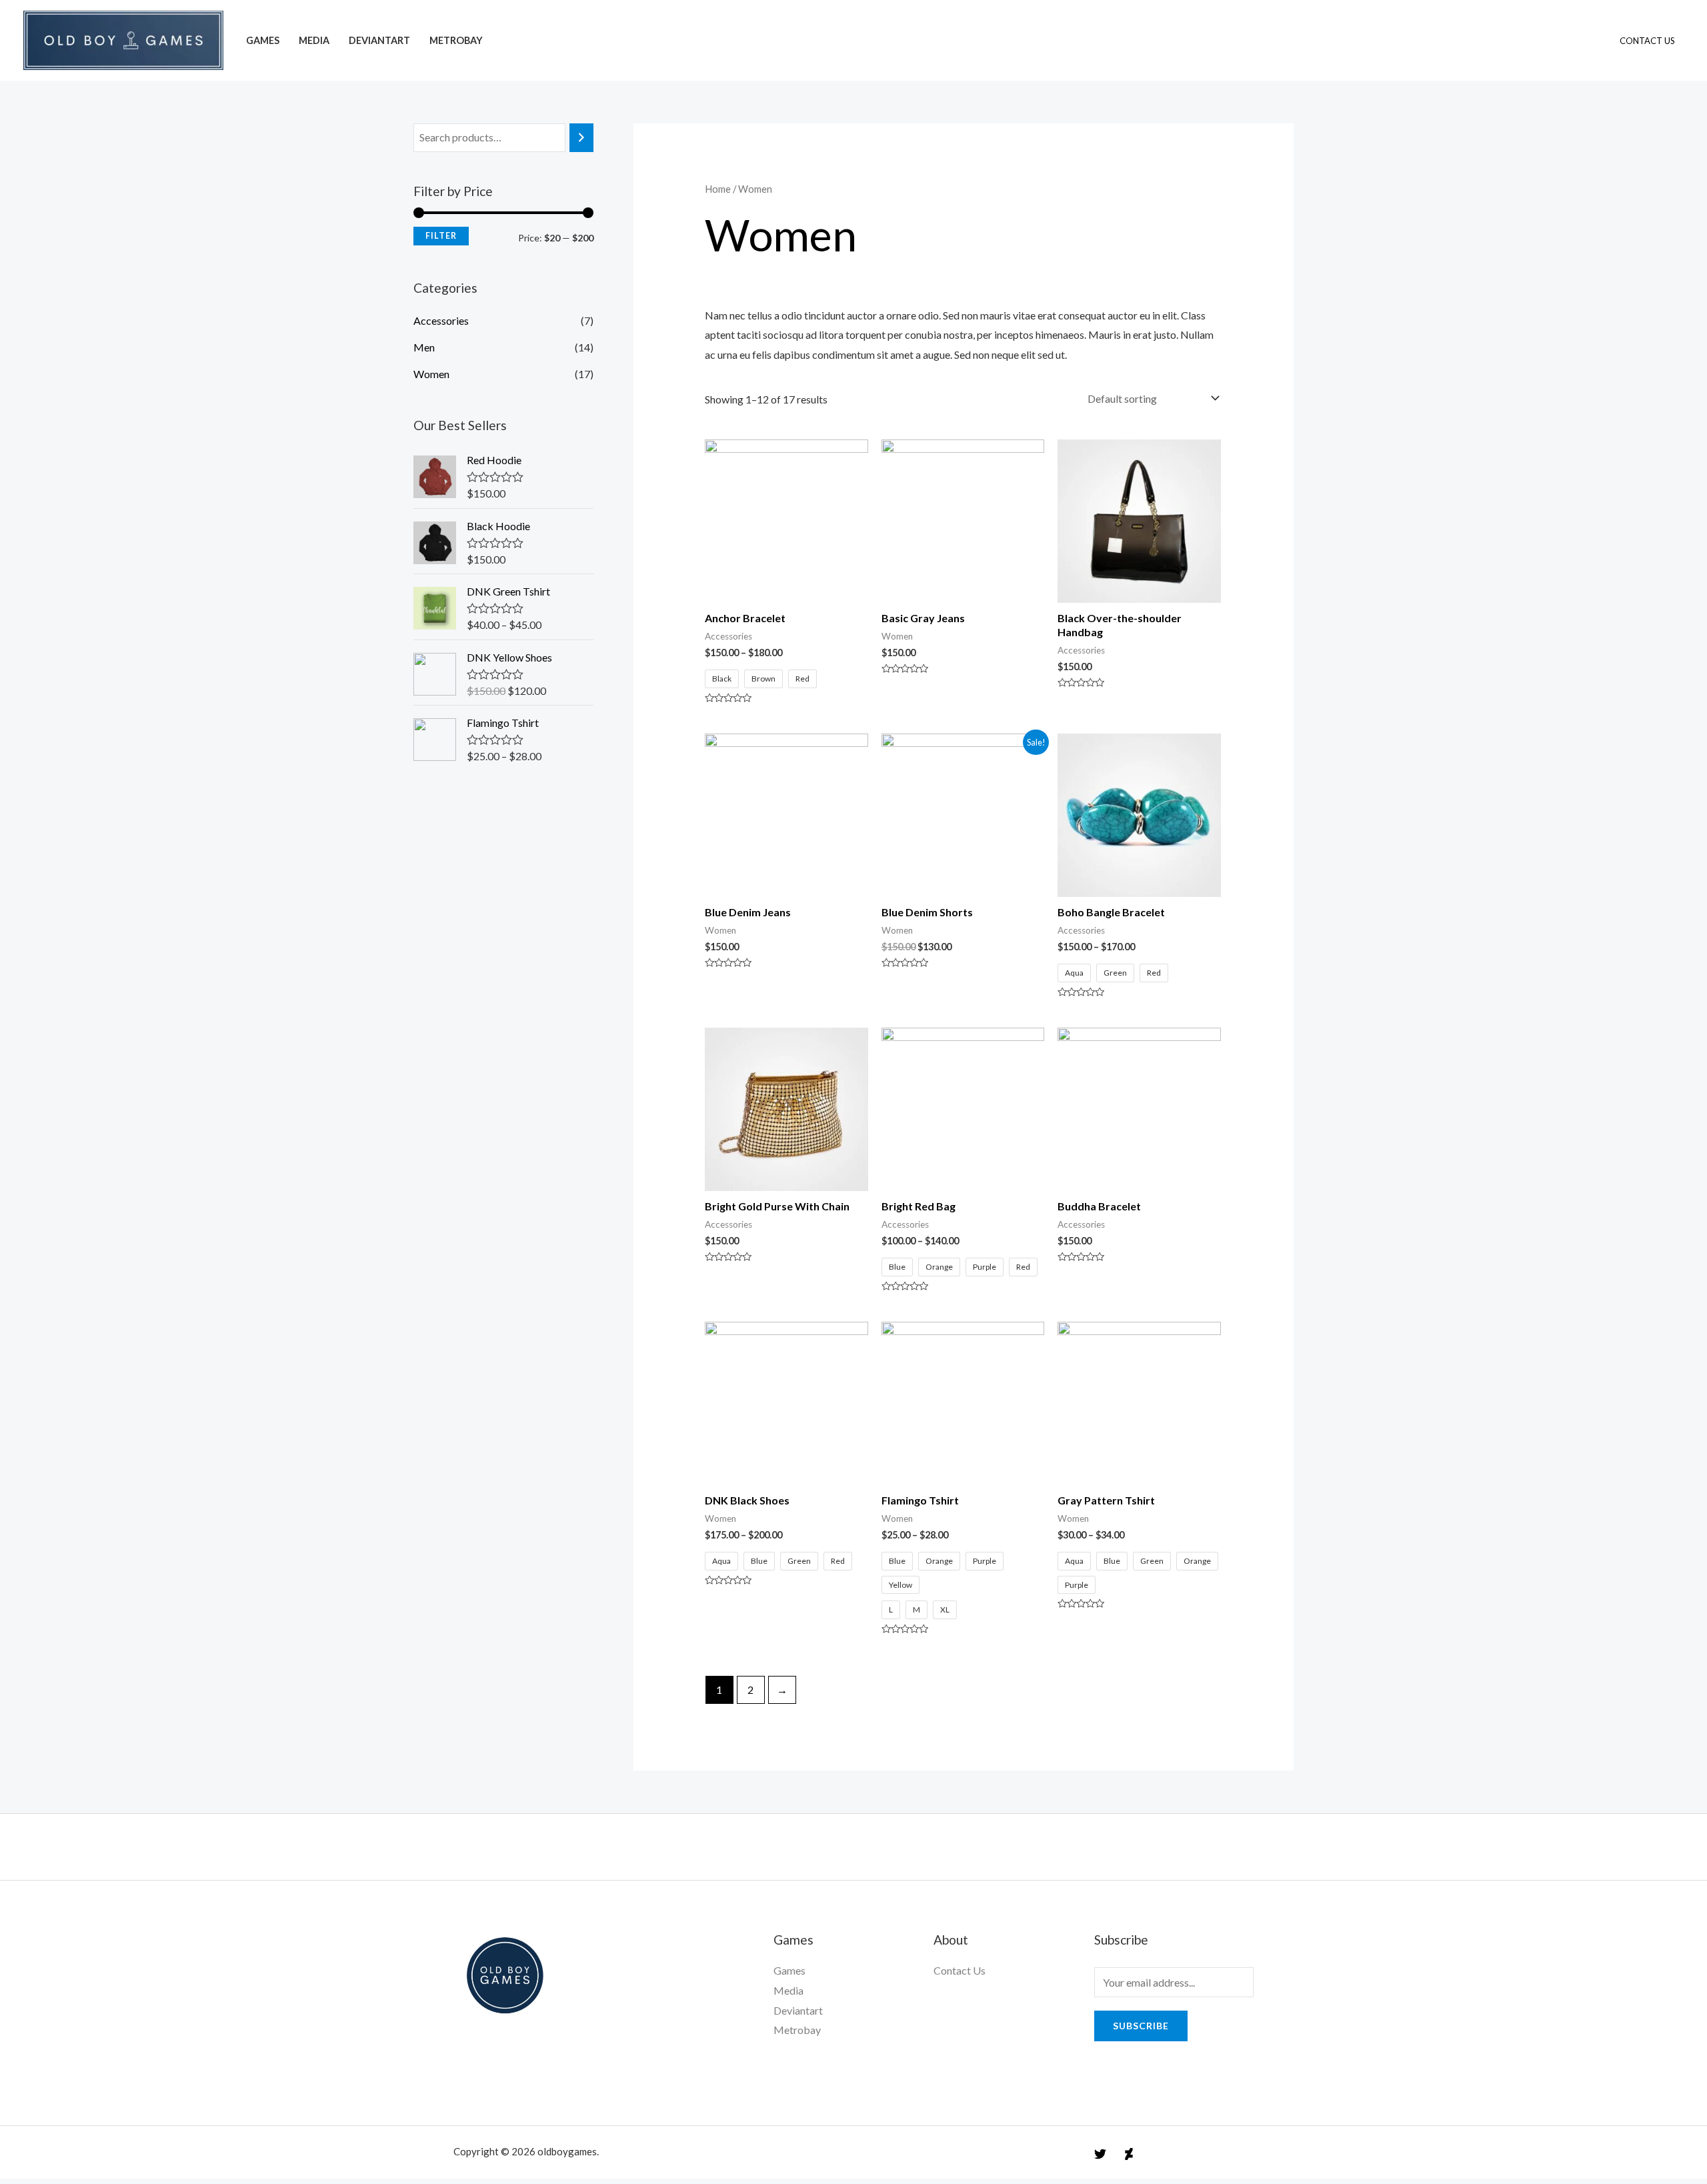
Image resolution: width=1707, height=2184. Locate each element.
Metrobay (456, 40)
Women (431, 374)
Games (263, 40)
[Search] (581, 138)
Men (424, 347)
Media (314, 40)
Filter (441, 236)
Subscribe (1141, 2026)
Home (718, 189)
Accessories (441, 320)
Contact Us (1647, 41)
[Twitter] (1100, 2154)
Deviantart (379, 40)
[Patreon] (1129, 2154)
